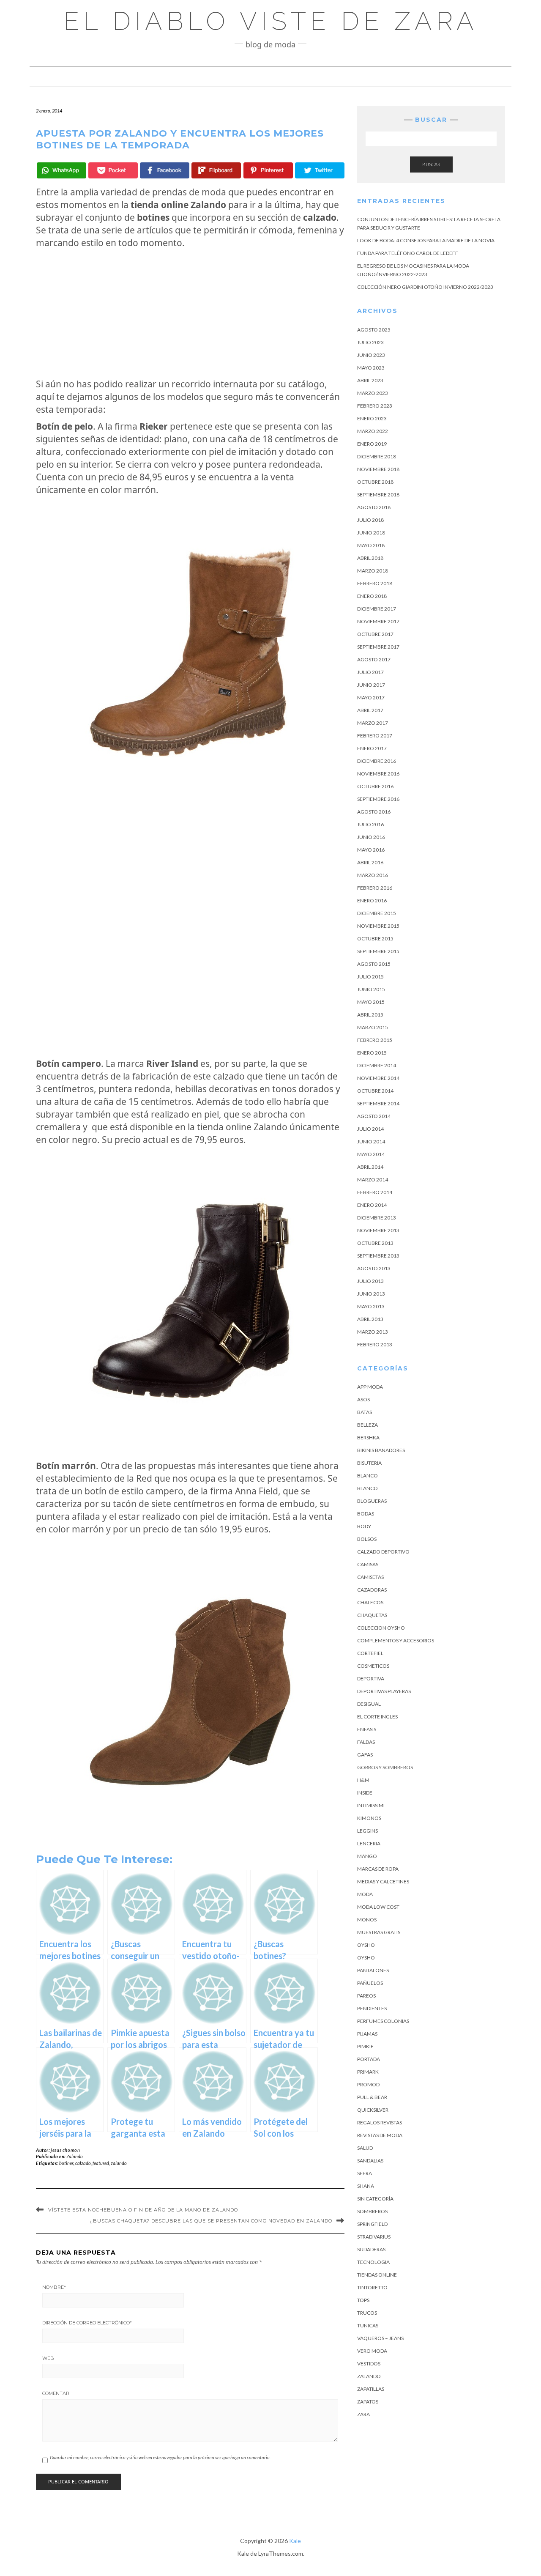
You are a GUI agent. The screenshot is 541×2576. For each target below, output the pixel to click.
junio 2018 (371, 533)
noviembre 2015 (378, 926)
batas (365, 1412)
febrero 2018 (375, 583)
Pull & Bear (372, 2097)
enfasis (367, 1729)
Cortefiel (370, 1653)
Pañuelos (370, 1983)
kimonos (369, 1818)
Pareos (366, 1996)
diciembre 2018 (377, 456)
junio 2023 (371, 355)
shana (366, 2186)
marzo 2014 (373, 1180)
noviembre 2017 (378, 621)
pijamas (367, 2034)
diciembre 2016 (377, 761)
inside (365, 1793)
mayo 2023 (371, 368)
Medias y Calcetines (383, 1881)
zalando (119, 2163)
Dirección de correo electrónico (87, 2323)
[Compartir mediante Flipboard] (216, 170)
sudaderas (371, 2249)
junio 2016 (371, 837)
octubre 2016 (375, 786)
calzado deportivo (383, 1552)
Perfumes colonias (383, 2021)
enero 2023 (372, 418)
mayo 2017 (371, 697)
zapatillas (371, 2389)
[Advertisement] (190, 313)
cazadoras (372, 1590)
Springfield (372, 2224)
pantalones (373, 1970)
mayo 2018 (371, 545)
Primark (368, 2072)
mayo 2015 (371, 1002)
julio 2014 (370, 1129)
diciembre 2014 (377, 1065)
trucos (367, 2313)
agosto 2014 (374, 1116)
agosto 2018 (374, 507)
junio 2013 (371, 1294)
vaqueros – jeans (380, 2338)
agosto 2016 (374, 812)
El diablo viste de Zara (271, 21)
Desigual (369, 1704)
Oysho (366, 1945)
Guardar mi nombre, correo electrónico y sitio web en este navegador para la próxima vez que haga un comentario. (160, 2457)
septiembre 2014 (378, 1103)
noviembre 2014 (378, 1078)
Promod (368, 2084)
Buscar (431, 164)
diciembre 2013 (377, 1218)
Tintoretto (372, 2287)
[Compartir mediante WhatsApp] (61, 170)
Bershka (368, 1437)
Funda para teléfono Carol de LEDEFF (408, 253)
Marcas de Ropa (378, 1869)
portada (369, 2059)
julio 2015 (370, 977)
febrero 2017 (375, 736)
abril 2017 (370, 710)
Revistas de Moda (380, 2135)
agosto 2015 (374, 964)
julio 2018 (370, 520)
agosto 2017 (374, 659)
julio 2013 (370, 1281)
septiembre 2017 (378, 647)
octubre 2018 (375, 482)
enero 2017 (372, 748)
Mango (367, 1856)
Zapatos (368, 2402)
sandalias (370, 2161)
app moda (370, 1387)
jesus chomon (65, 2150)
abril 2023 (370, 380)
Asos (363, 1399)
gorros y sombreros (385, 1767)
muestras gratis (379, 1932)
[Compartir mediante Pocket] (113, 170)
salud (365, 2148)
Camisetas (370, 1577)
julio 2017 (370, 672)
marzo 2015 (373, 1027)
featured (101, 2163)
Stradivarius (374, 2237)
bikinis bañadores (381, 1450)
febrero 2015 (375, 1040)
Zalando (75, 2156)
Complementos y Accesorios (396, 1640)
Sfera (365, 2173)
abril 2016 (370, 862)
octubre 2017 (375, 634)
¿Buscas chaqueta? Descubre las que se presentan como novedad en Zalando (211, 2221)
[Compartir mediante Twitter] (320, 170)
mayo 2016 (371, 850)
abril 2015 (370, 1015)
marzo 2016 (373, 875)
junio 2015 (371, 989)
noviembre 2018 (378, 469)
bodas (366, 1514)
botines (66, 2163)
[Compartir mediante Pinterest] (268, 170)
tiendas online (377, 2275)
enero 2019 (372, 444)
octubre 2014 (375, 1091)
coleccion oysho (381, 1628)
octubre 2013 (375, 1243)
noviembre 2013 (378, 1230)
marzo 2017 (373, 723)
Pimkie (365, 2046)
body (364, 1526)
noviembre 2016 (378, 774)
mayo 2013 (371, 1306)
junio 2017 (371, 685)
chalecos (370, 1602)
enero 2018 (372, 596)
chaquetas (372, 1615)
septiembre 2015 (378, 951)
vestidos (369, 2364)
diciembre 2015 (377, 913)
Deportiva (371, 1679)
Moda (365, 1894)
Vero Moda (372, 2351)
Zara (363, 2414)
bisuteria (369, 1463)
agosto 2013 (374, 1268)
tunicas (368, 2325)
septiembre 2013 (378, 1256)
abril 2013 (370, 1319)
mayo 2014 (371, 1154)
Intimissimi (371, 1805)
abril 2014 (370, 1167)
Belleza (367, 1425)
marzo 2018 (373, 571)
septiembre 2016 (378, 799)
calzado (83, 2163)
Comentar (56, 2393)
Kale (295, 2541)
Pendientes (372, 2008)
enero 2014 (372, 1205)
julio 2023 (370, 342)
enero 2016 (372, 900)
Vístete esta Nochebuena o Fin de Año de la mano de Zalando (143, 2210)
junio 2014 (371, 1141)
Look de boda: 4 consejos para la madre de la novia (426, 240)
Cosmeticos (373, 1666)
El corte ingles (377, 1717)
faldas (366, 1742)
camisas (368, 1564)
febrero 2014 (375, 1192)
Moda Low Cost (378, 1907)
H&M (363, 1780)
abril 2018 (370, 558)
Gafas (365, 1755)
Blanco (367, 1476)
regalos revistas (380, 2122)
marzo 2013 (373, 1332)
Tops (363, 2300)
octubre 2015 (375, 939)
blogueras (372, 1501)
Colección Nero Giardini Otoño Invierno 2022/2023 (425, 287)
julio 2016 (370, 824)
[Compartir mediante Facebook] (165, 170)
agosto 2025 (374, 330)
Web (48, 2358)
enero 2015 (372, 1053)
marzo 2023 (373, 393)
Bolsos (367, 1539)
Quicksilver (373, 2110)
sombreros (372, 2211)
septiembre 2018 (378, 495)
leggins (367, 1831)
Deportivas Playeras (384, 1691)
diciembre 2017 (377, 609)
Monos (367, 1920)
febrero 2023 (375, 406)
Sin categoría (375, 2199)
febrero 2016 (375, 888)
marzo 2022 (373, 431)
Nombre (54, 2287)
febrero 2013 (375, 1344)
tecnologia (373, 2262)
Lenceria (369, 1843)
